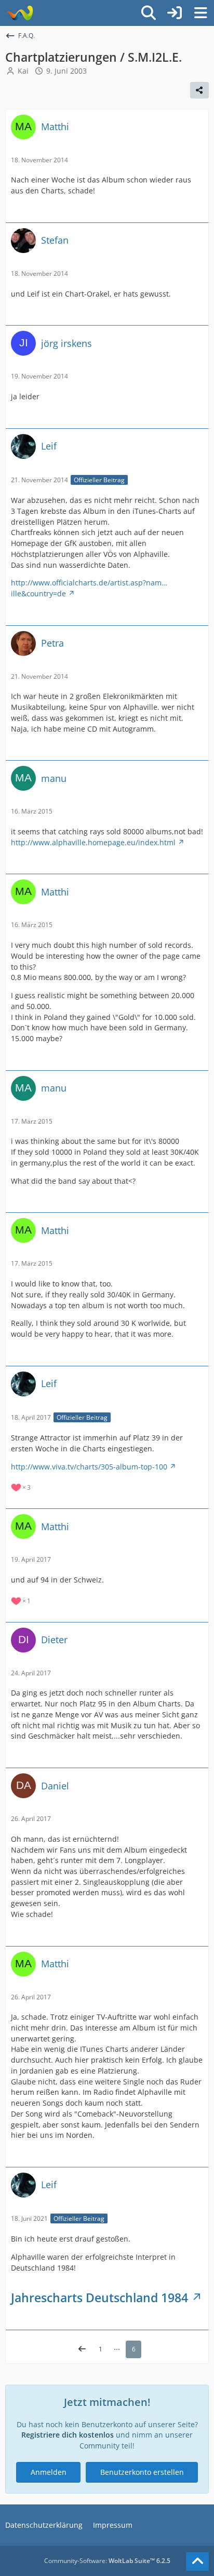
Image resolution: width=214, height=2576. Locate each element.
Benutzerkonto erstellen (142, 2472)
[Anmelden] (175, 13)
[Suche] (149, 13)
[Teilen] (199, 90)
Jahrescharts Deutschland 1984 (99, 2298)
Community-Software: (107, 2561)
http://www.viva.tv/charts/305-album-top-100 (89, 1467)
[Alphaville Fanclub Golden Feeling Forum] (19, 13)
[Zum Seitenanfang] (197, 2561)
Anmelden (49, 2472)
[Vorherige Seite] (82, 2349)
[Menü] (200, 13)
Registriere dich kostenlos (68, 2435)
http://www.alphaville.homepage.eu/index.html (93, 842)
